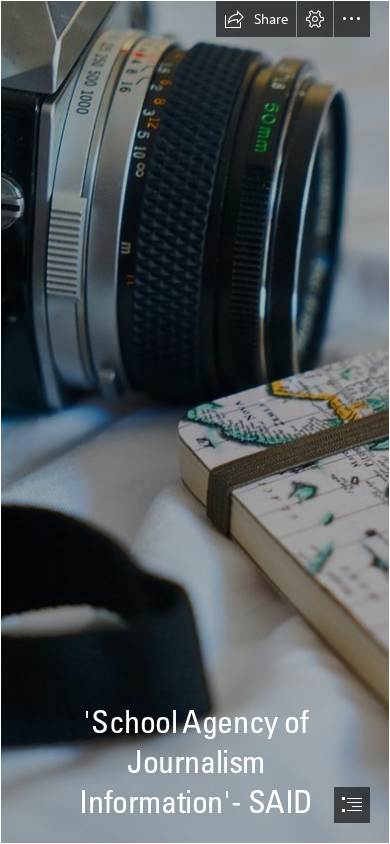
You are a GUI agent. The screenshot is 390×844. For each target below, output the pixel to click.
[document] (195, 422)
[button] (256, 19)
